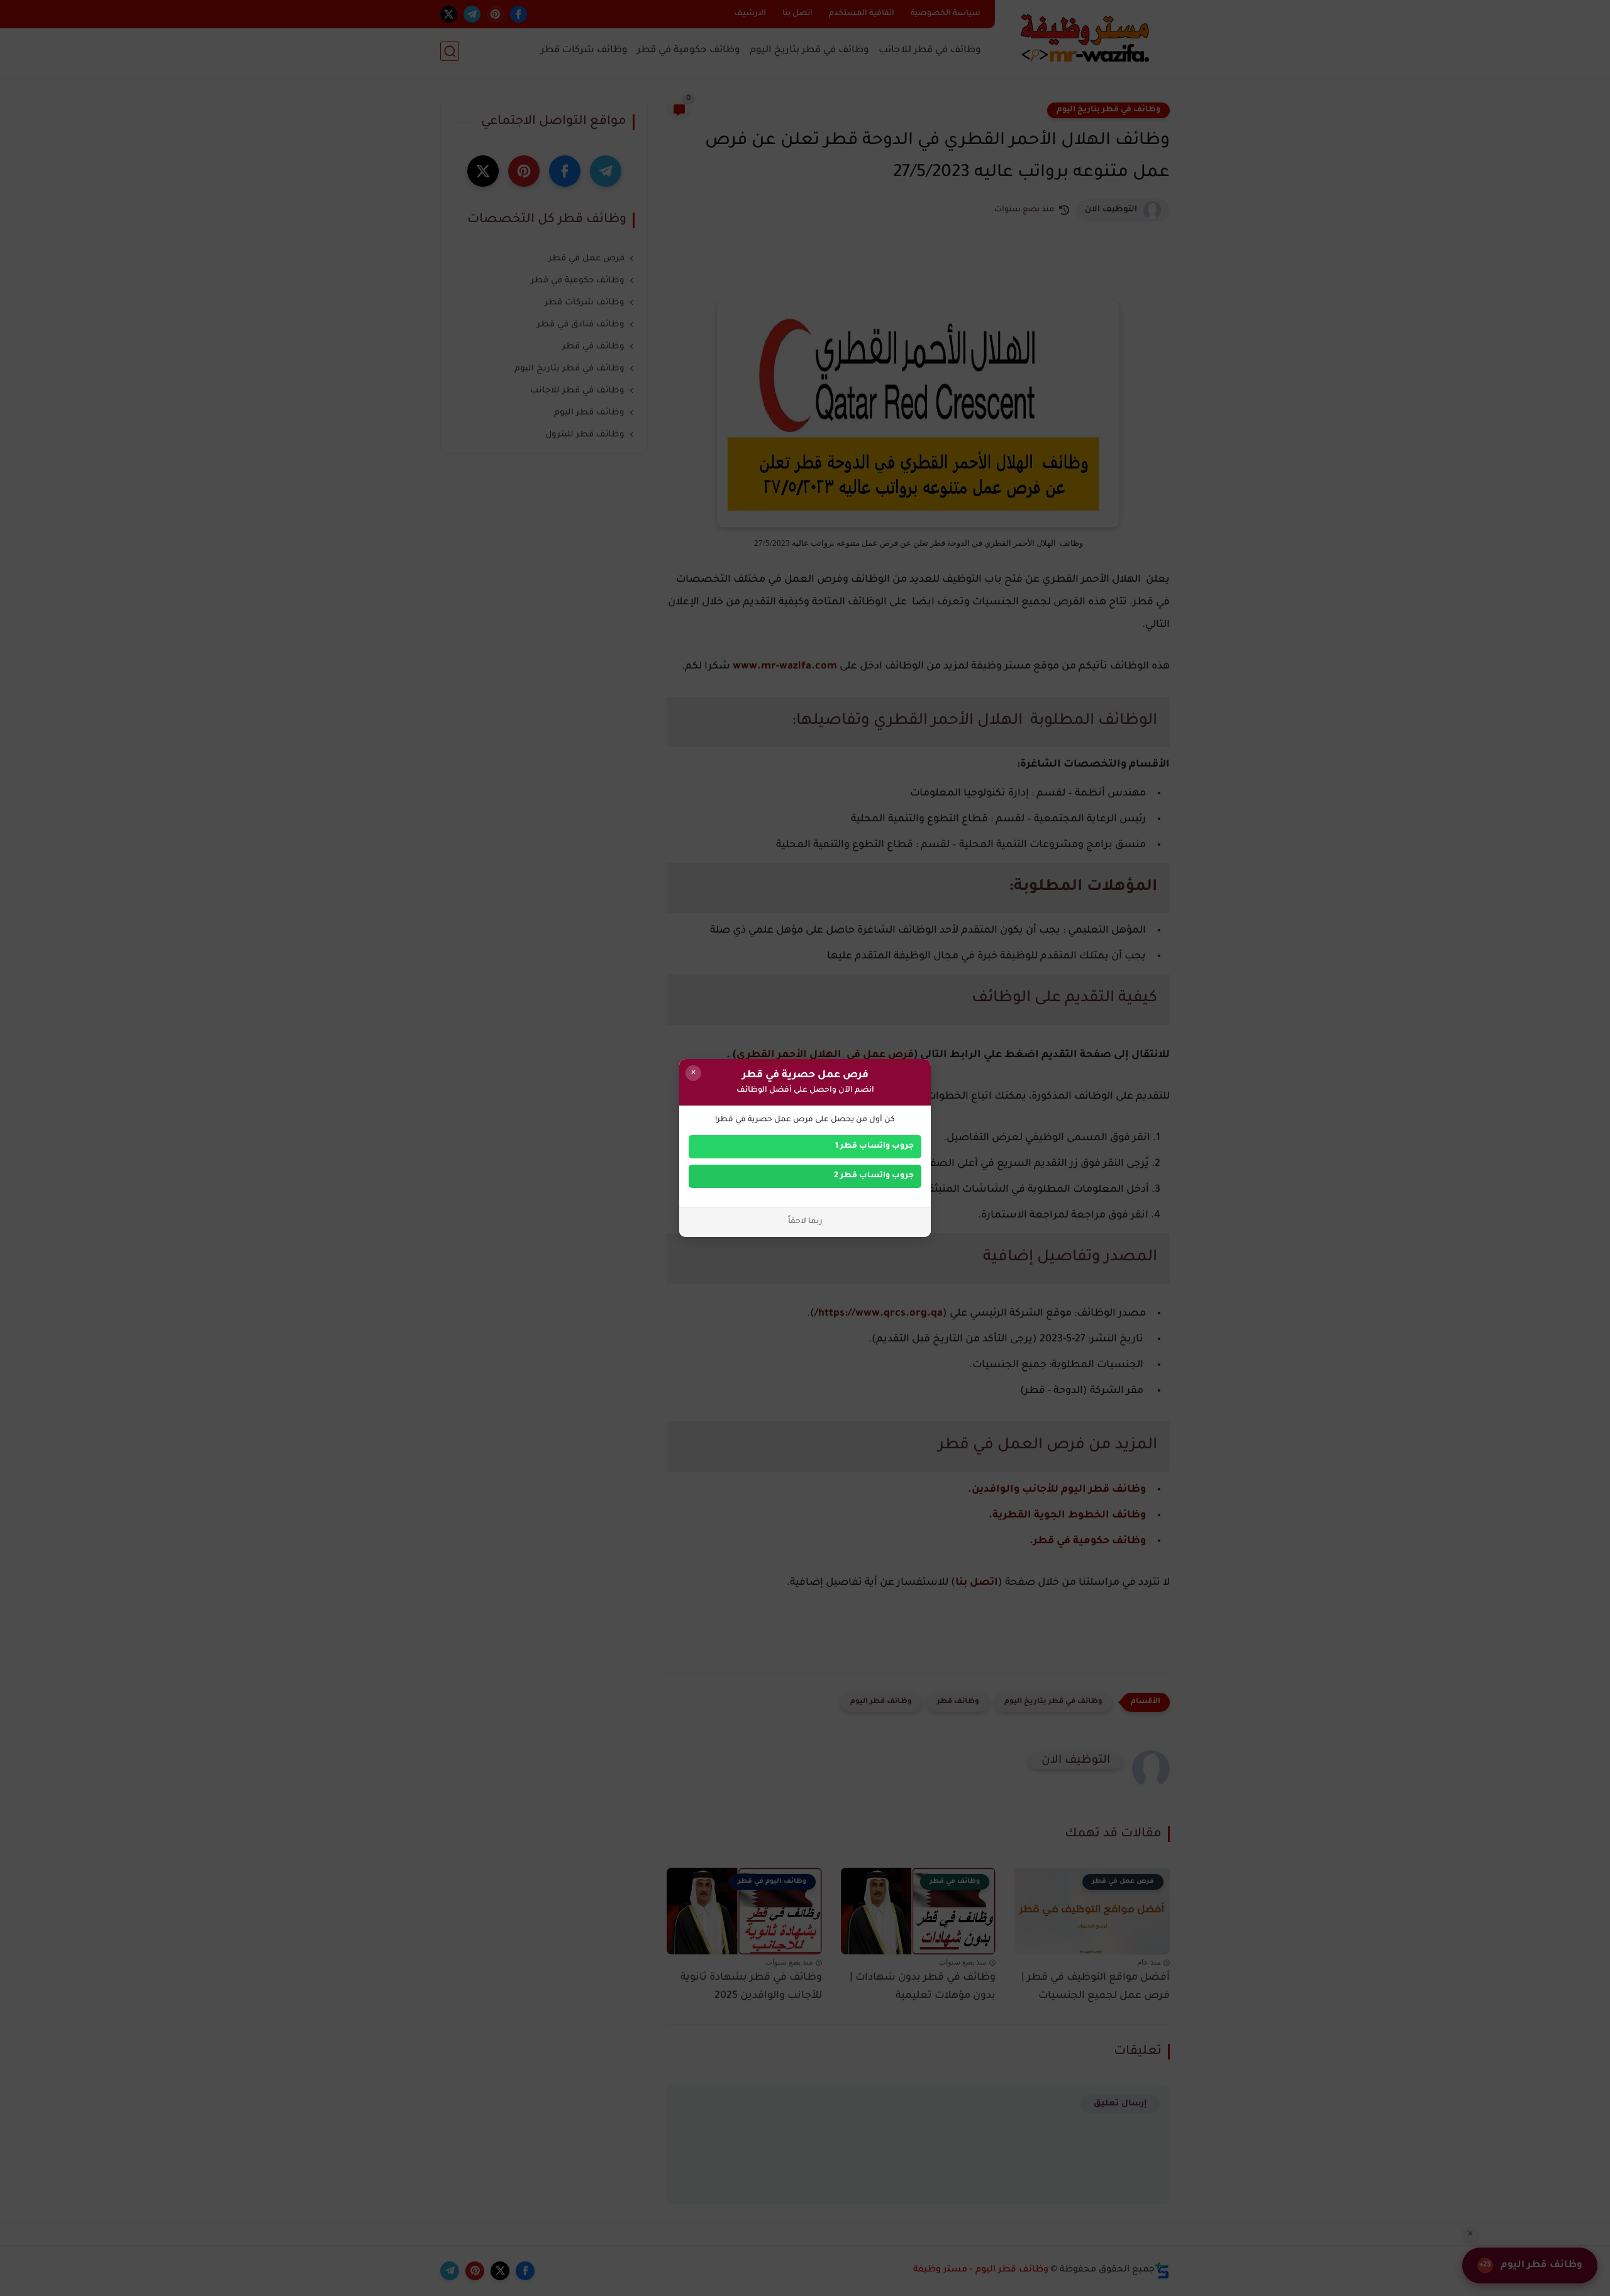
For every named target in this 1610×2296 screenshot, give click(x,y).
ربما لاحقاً (805, 1222)
